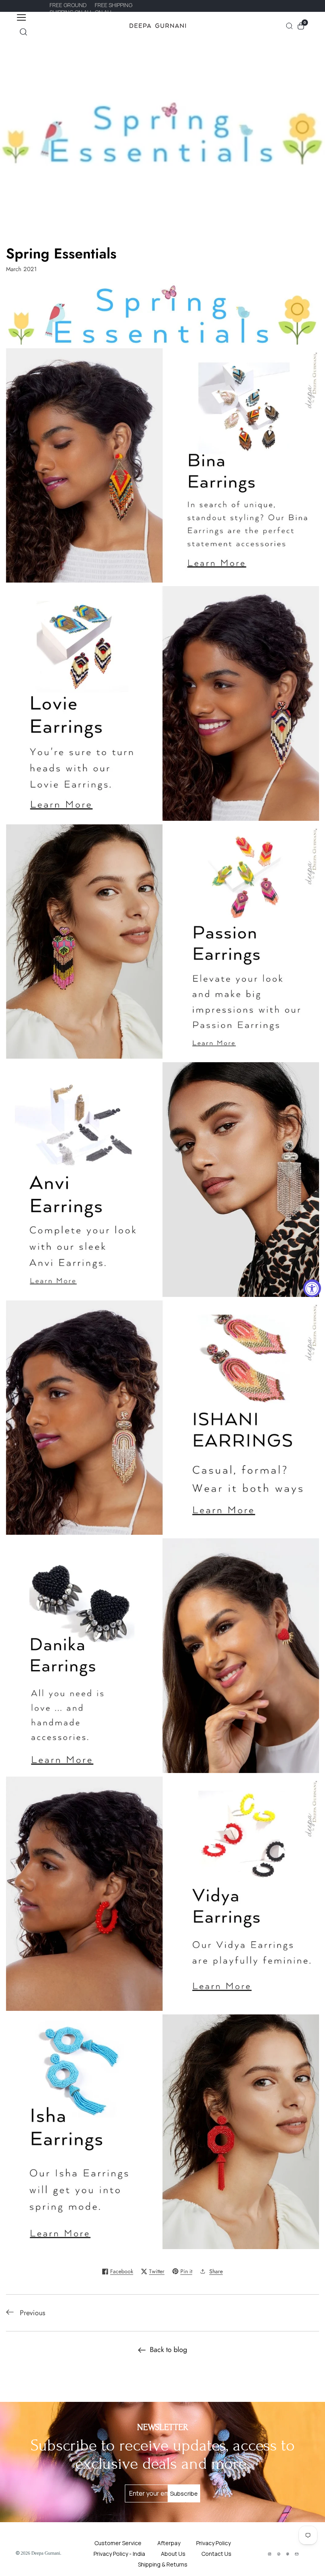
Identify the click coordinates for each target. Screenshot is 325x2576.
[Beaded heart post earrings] (162, 1657)
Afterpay (169, 2543)
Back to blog (168, 2350)
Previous (32, 2313)
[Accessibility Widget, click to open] (312, 1288)
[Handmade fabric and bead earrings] (162, 943)
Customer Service (118, 2543)
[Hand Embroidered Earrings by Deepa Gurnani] (162, 1420)
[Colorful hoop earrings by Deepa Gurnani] (162, 1896)
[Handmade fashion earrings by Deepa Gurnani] (162, 2134)
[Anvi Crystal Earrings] (162, 1181)
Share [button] (216, 2271)
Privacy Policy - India (119, 2554)
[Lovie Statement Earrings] (162, 705)
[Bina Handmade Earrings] (162, 467)
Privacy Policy (213, 2543)
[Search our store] (23, 32)
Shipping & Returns (163, 2564)
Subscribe (184, 2493)
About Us (173, 2554)
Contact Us (216, 2554)
